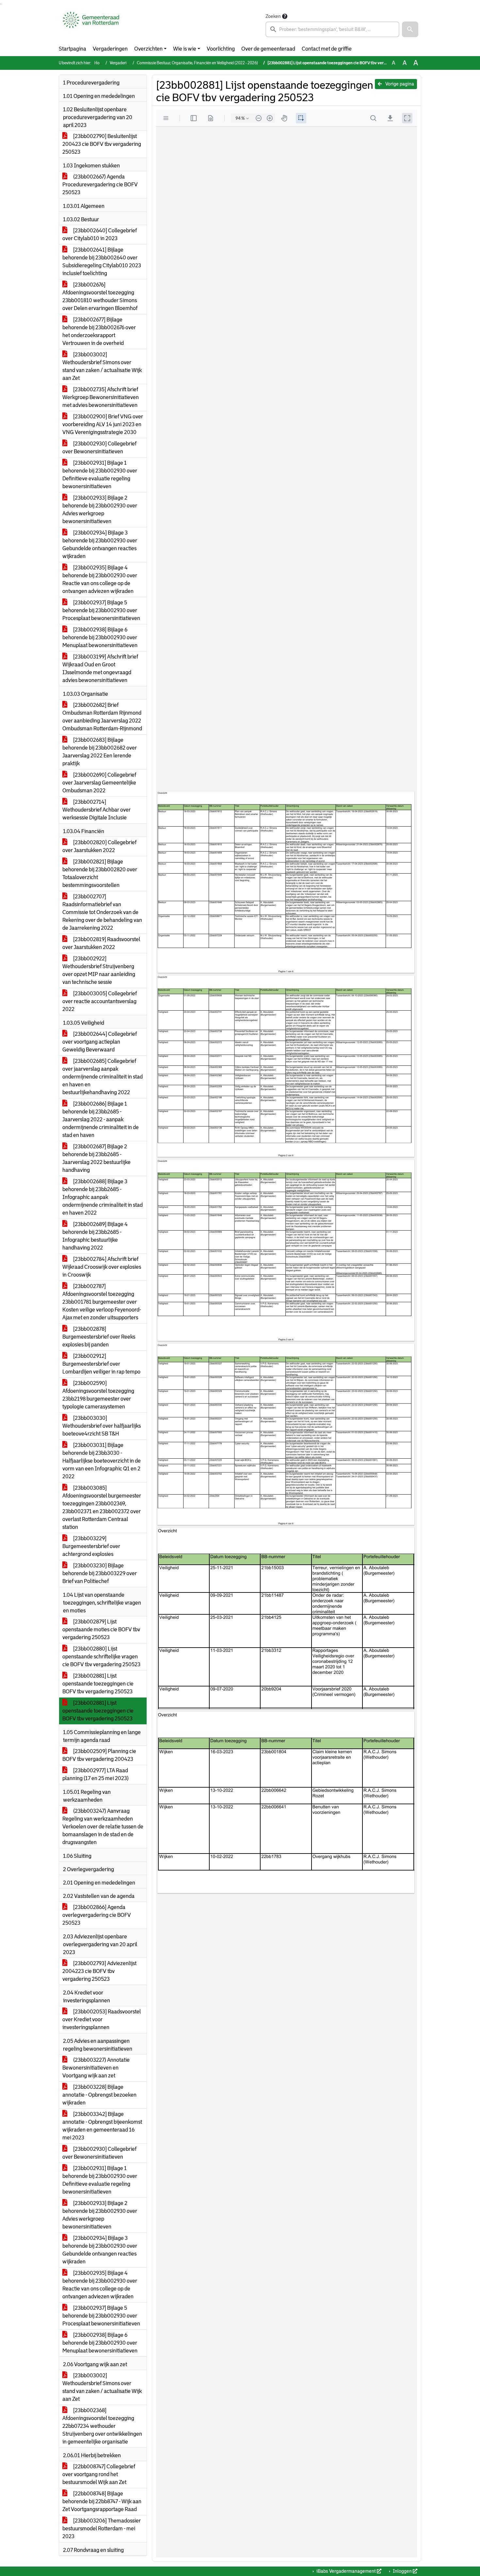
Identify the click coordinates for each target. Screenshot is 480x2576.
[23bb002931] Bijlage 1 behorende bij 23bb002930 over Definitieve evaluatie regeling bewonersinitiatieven (100, 475)
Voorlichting (221, 49)
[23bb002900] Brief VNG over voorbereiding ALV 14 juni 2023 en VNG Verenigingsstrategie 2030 (103, 424)
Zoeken (273, 16)
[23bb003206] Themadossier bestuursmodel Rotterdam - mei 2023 (102, 2529)
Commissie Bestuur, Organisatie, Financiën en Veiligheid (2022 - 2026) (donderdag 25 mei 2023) (220, 63)
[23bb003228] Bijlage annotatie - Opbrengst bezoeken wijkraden (99, 2095)
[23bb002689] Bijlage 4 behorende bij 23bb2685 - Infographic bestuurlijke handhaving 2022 (95, 1236)
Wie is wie (185, 49)
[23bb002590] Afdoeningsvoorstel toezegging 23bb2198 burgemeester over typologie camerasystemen (98, 1395)
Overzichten (148, 49)
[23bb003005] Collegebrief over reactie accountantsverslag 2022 (100, 1001)
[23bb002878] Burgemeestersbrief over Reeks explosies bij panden (99, 1337)
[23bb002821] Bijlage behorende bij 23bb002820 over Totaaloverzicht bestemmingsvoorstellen (100, 873)
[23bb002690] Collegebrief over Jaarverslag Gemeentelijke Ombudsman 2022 (99, 783)
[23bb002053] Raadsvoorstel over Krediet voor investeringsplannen (102, 2019)
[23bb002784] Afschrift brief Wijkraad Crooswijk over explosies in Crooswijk (102, 1267)
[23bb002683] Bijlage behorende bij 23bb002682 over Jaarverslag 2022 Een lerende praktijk (100, 752)
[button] (410, 29)
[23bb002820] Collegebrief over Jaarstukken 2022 (99, 846)
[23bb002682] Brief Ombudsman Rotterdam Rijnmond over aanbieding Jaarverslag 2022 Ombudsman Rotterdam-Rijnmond (102, 717)
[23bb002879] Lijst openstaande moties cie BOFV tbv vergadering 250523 (101, 1629)
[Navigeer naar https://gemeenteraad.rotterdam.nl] (91, 25)
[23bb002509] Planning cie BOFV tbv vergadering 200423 (99, 1755)
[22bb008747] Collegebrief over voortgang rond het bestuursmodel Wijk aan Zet (99, 2474)
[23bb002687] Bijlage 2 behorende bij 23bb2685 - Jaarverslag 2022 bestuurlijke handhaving (96, 1158)
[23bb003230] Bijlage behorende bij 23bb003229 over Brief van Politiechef (100, 1573)
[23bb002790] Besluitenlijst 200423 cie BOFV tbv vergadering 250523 (102, 144)
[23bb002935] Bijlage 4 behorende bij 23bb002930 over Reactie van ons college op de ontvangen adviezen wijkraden (100, 579)
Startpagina (72, 49)
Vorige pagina (399, 84)
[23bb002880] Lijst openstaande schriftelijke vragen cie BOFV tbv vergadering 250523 (101, 1657)
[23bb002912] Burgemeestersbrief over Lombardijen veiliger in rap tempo (101, 1364)
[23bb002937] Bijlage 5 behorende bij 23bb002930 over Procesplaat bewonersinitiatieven (101, 610)
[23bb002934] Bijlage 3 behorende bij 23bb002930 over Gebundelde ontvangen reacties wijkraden (100, 544)
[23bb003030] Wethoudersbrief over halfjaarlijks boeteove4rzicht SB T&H (102, 1426)
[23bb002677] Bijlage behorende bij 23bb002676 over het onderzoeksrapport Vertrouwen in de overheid (99, 331)
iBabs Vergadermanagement (346, 2571)
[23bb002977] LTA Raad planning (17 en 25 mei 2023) (96, 1774)
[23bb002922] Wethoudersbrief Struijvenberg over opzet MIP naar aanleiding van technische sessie (99, 970)
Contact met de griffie (327, 49)
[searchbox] (332, 29)
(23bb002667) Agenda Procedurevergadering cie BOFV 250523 (100, 185)
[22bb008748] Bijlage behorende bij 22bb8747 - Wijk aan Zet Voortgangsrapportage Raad (102, 2501)
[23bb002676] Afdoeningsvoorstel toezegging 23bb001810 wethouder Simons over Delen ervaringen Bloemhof (100, 296)
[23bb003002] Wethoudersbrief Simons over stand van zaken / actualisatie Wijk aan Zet (102, 366)
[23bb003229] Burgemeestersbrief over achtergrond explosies (91, 1546)
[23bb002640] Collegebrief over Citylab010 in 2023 (100, 234)
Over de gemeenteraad (268, 49)
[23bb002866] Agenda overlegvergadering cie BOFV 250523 (97, 1915)
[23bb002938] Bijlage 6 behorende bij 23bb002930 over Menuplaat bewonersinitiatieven (100, 637)
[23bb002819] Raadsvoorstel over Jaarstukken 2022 (101, 943)
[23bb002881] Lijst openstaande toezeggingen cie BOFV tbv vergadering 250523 (98, 1684)
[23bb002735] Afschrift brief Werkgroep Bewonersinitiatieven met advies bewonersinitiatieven (101, 397)
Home (100, 63)
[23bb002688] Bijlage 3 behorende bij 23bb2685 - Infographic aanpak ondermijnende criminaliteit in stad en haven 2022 (103, 1197)
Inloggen (402, 2571)
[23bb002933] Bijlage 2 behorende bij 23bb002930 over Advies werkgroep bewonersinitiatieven (100, 510)
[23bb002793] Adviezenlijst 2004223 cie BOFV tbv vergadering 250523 (99, 1971)
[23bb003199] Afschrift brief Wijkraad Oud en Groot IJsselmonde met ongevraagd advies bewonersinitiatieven (100, 668)
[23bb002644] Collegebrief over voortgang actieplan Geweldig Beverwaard (100, 1042)
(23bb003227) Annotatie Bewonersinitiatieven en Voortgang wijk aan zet (96, 2068)
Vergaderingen (110, 49)
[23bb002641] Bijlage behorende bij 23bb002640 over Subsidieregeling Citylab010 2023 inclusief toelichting (102, 262)
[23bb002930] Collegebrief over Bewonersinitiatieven (99, 448)
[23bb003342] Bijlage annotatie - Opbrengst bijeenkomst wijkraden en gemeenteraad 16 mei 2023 (102, 2126)
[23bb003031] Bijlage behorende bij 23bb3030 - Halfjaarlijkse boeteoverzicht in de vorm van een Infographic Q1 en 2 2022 (102, 1461)
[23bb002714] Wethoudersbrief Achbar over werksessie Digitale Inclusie (96, 810)
